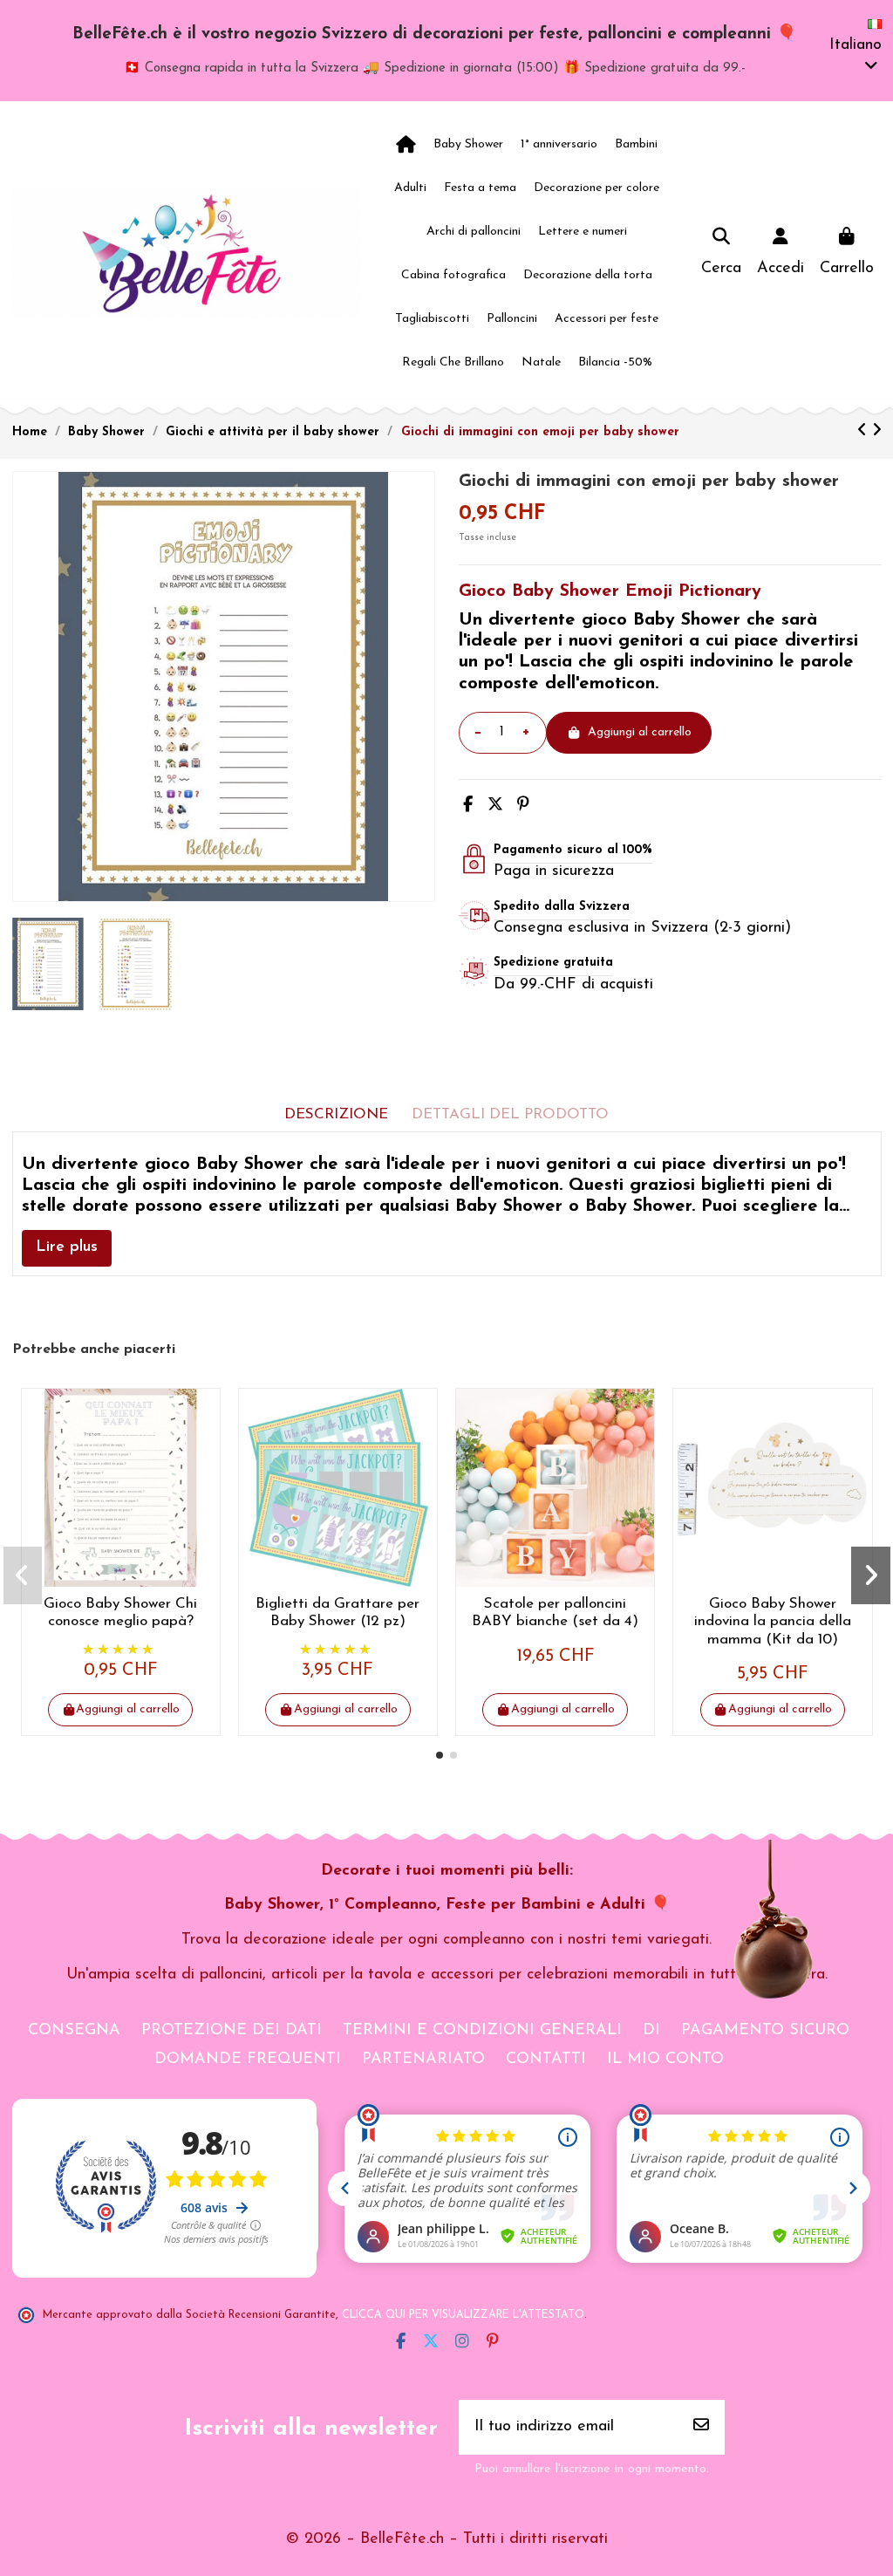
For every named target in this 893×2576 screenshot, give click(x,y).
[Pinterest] (523, 806)
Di (651, 2031)
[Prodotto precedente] (865, 432)
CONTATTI (546, 2060)
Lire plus (67, 1247)
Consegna (74, 2031)
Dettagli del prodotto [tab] (510, 1114)
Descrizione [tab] (336, 1114)
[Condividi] (468, 806)
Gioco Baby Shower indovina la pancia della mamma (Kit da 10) (773, 1622)
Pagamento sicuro (765, 2031)
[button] (440, 1755)
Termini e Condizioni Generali (482, 2031)
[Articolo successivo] (877, 432)
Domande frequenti (248, 2060)
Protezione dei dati (232, 2031)
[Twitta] (495, 806)
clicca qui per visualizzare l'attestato (463, 2315)
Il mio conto (665, 2060)
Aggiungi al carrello (640, 732)
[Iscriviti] (701, 2427)
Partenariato (423, 2060)
